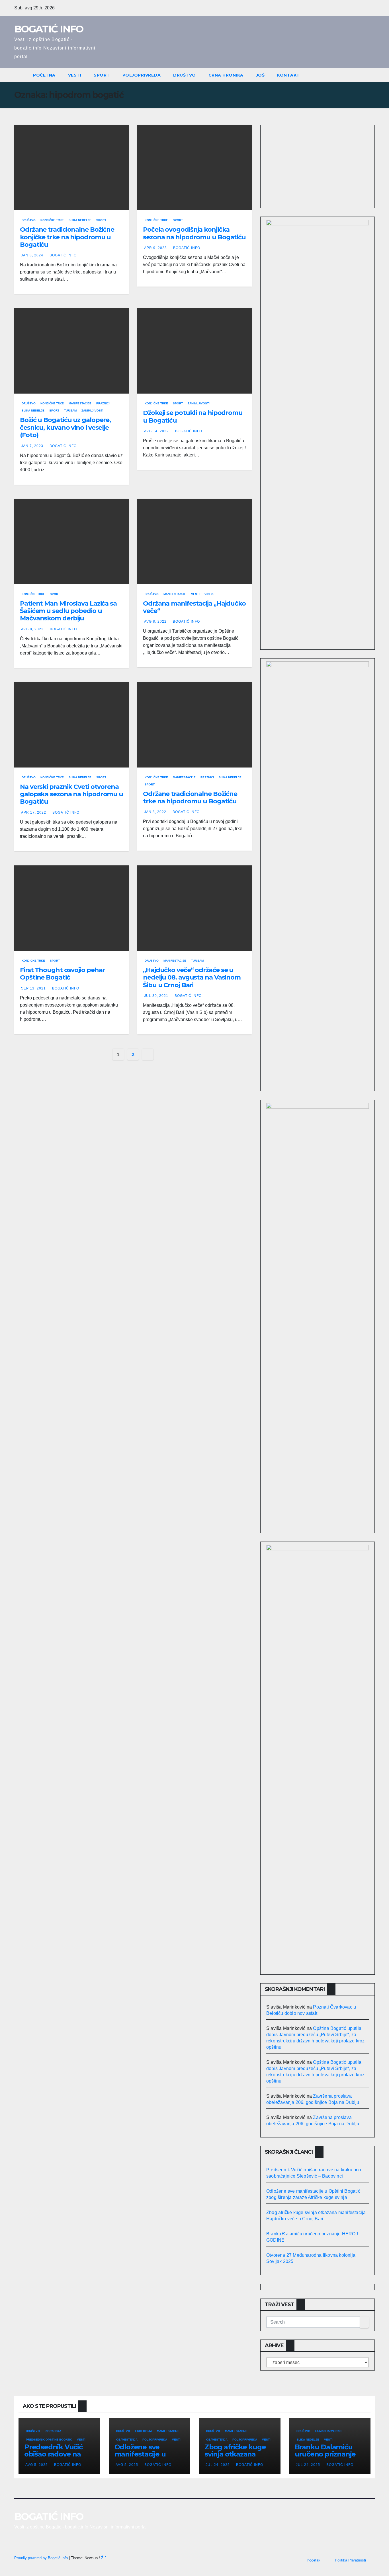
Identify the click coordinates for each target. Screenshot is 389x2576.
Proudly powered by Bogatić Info (42, 2558)
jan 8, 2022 (155, 812)
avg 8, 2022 (32, 629)
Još (260, 75)
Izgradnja (53, 2431)
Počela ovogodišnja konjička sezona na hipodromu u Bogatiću (194, 233)
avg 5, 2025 (37, 2465)
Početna (44, 75)
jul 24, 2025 (218, 2465)
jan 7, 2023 (32, 446)
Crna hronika (226, 75)
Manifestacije (80, 403)
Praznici (103, 403)
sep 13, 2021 (33, 988)
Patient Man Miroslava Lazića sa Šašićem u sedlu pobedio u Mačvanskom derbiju (68, 611)
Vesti (75, 75)
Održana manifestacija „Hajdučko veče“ (194, 607)
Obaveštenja (127, 2440)
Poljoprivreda (142, 75)
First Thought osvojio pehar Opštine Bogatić (62, 974)
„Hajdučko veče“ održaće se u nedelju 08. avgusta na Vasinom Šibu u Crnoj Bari (192, 978)
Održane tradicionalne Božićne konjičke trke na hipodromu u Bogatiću (67, 237)
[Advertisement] (318, 165)
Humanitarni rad (328, 2431)
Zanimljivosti (92, 411)
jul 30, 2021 (156, 996)
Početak (314, 2560)
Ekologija (144, 2431)
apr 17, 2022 (34, 812)
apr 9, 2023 (155, 248)
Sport (102, 75)
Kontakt (288, 75)
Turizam (70, 411)
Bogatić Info (63, 255)
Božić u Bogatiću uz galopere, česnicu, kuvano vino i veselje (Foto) (65, 427)
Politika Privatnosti (350, 2560)
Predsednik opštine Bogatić (49, 2440)
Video (209, 594)
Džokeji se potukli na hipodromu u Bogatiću (193, 416)
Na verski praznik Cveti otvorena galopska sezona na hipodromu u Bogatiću (71, 794)
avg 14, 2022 (156, 431)
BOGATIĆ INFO (49, 29)
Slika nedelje (80, 220)
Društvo (185, 75)
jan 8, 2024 (32, 255)
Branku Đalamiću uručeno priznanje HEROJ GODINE (325, 2454)
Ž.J (104, 2558)
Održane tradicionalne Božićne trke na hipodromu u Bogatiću (190, 798)
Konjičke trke (52, 220)
